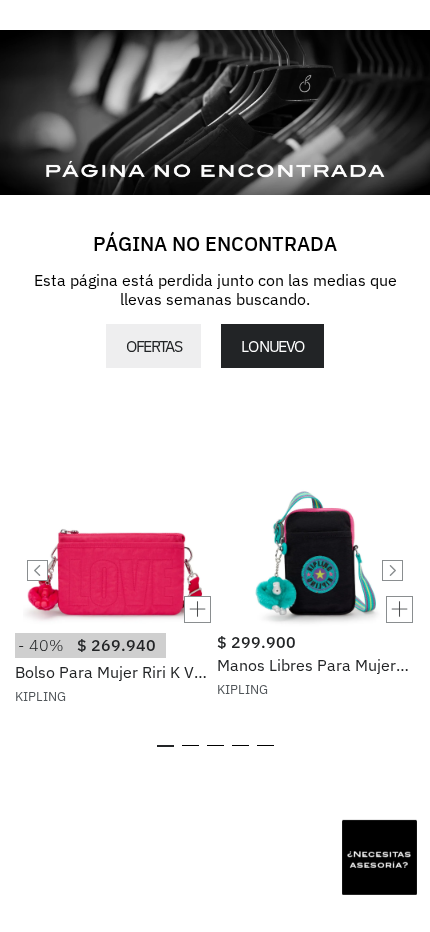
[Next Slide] (392, 570)
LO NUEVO (272, 346)
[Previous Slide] (37, 570)
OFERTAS (153, 346)
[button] (114, 609)
